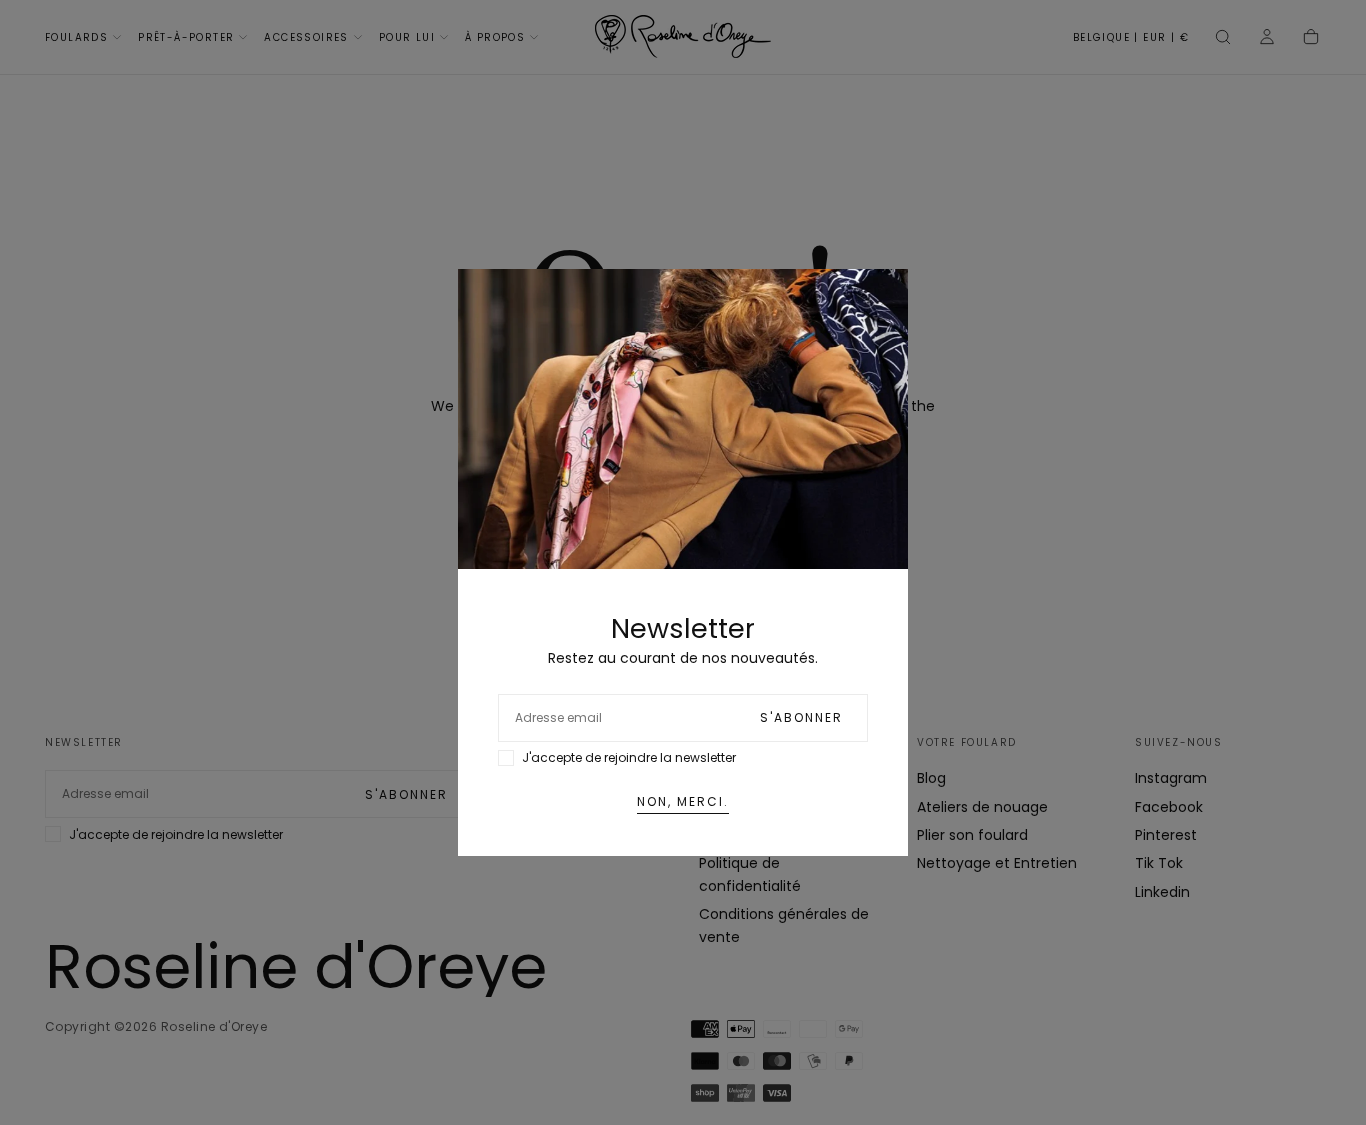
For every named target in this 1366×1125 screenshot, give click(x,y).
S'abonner (801, 717)
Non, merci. (683, 801)
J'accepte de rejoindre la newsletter (629, 757)
